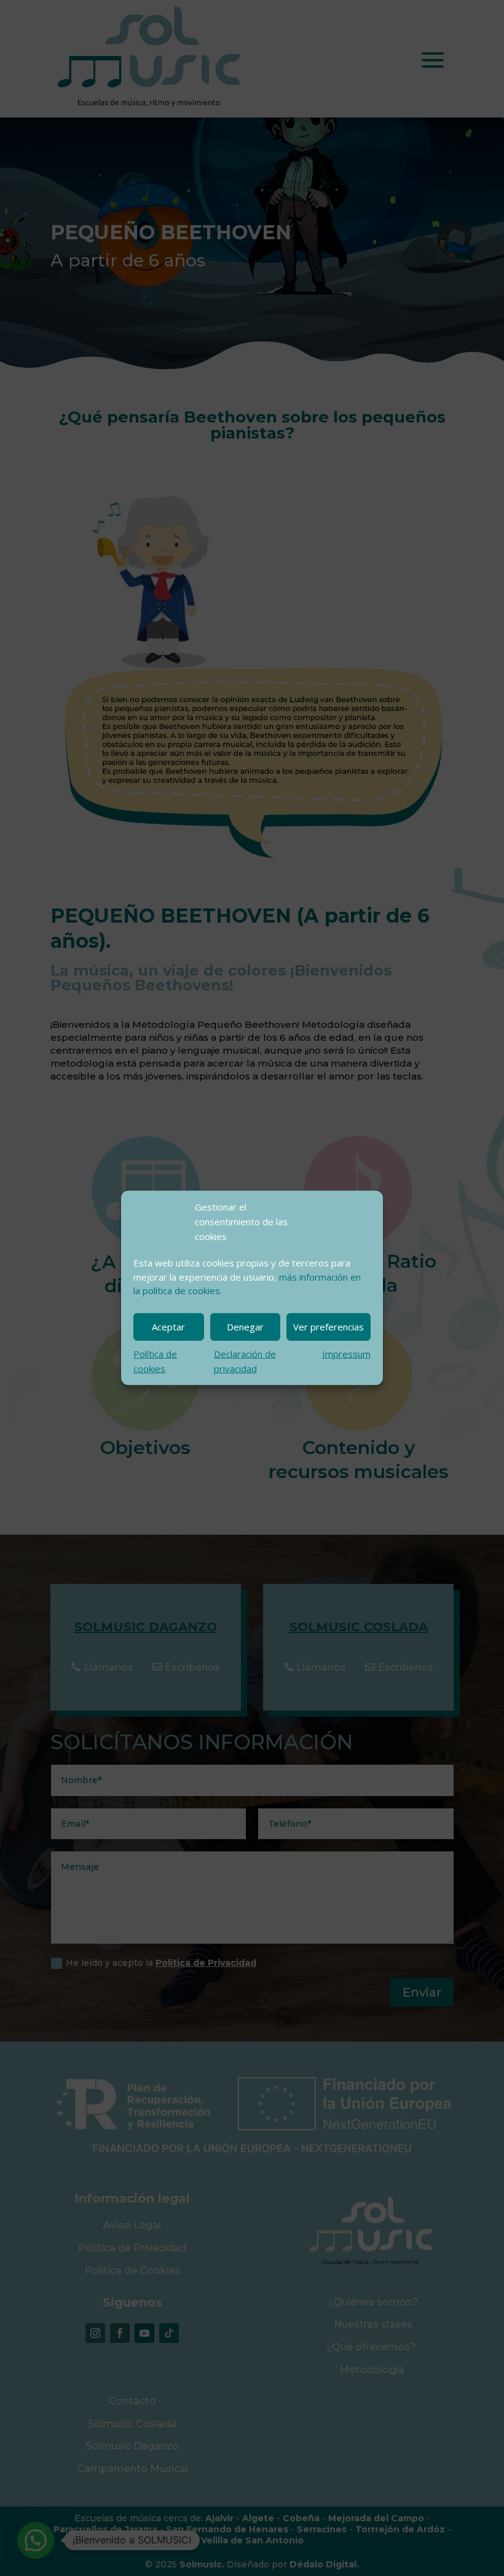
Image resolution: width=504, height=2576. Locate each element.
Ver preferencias (329, 1327)
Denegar (245, 1327)
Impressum (346, 1354)
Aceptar (168, 1327)
